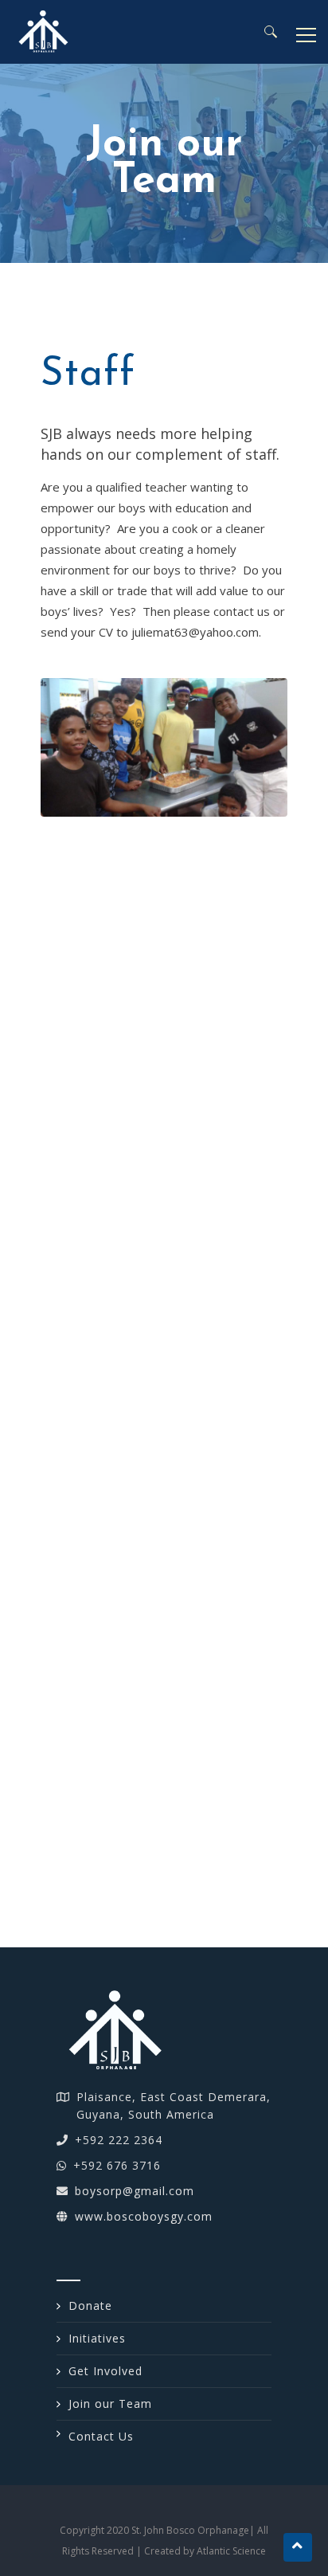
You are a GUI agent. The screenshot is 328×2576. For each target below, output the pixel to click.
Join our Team (110, 2403)
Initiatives (97, 2338)
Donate (90, 2305)
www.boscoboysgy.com (144, 2216)
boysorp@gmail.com (135, 2191)
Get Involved (105, 2371)
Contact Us (101, 2436)
